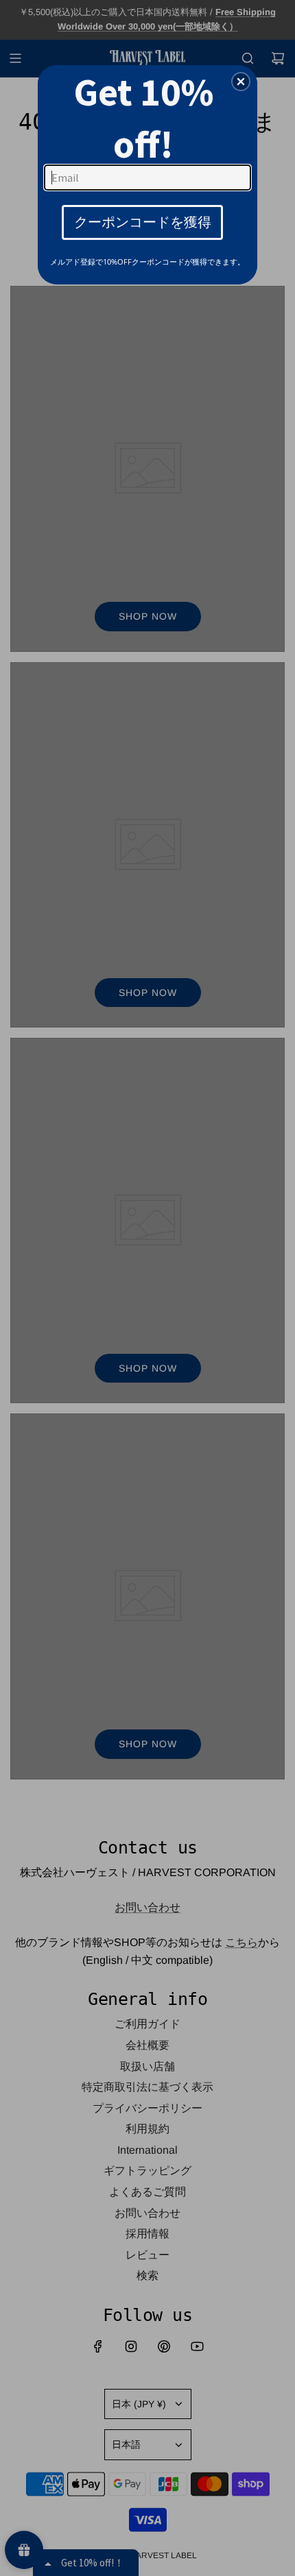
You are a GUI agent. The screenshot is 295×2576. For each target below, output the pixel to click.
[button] (241, 82)
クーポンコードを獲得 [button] (143, 222)
